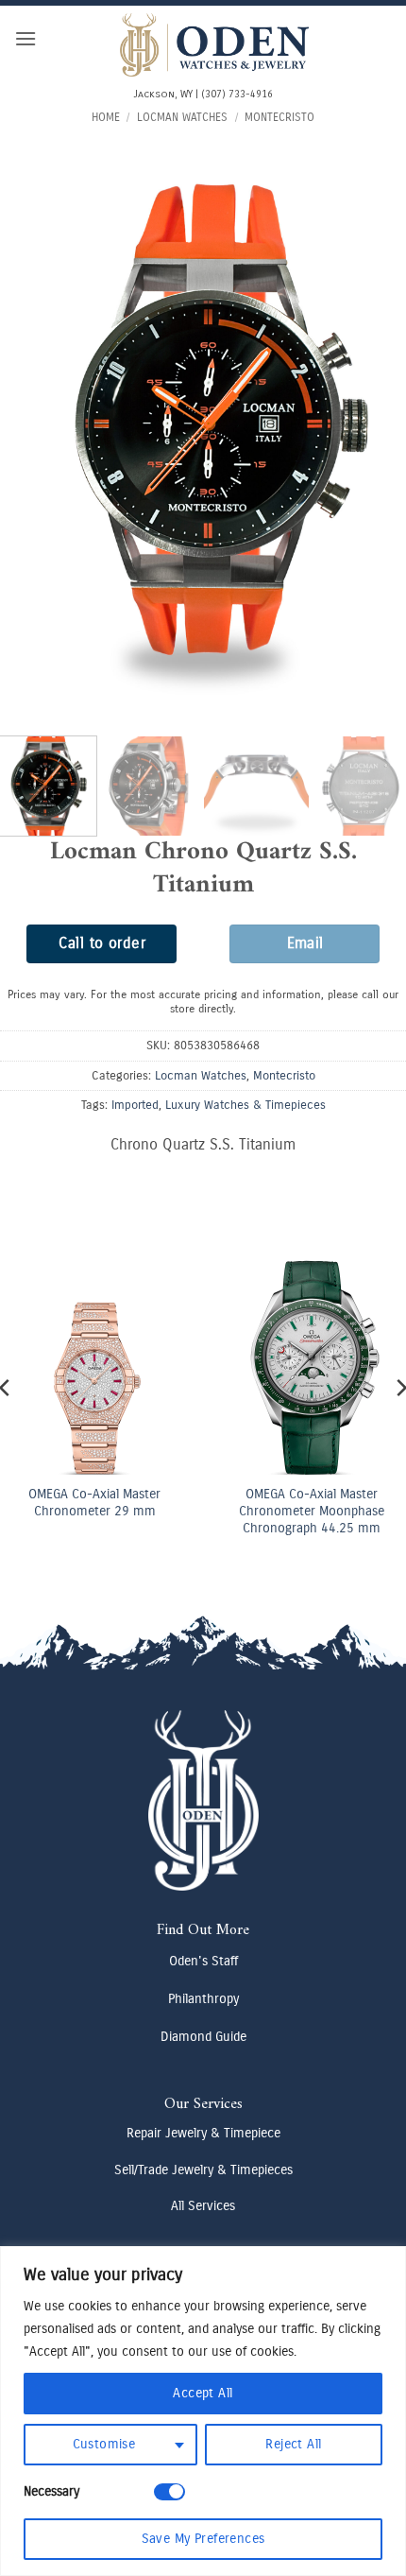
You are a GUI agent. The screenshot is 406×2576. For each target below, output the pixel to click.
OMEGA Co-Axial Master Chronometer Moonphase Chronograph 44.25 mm (312, 1511)
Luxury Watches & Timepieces (245, 1105)
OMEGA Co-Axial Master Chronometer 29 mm (94, 1503)
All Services (203, 2206)
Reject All (293, 2444)
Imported (135, 1105)
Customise (104, 2444)
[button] (25, 38)
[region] (203, 2411)
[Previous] (32, 423)
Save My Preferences (203, 2539)
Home (106, 117)
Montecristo (279, 117)
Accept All (203, 2393)
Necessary (51, 2491)
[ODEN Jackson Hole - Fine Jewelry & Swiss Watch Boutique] (214, 45)
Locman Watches (182, 117)
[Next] (374, 423)
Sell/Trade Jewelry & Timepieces (203, 2170)
